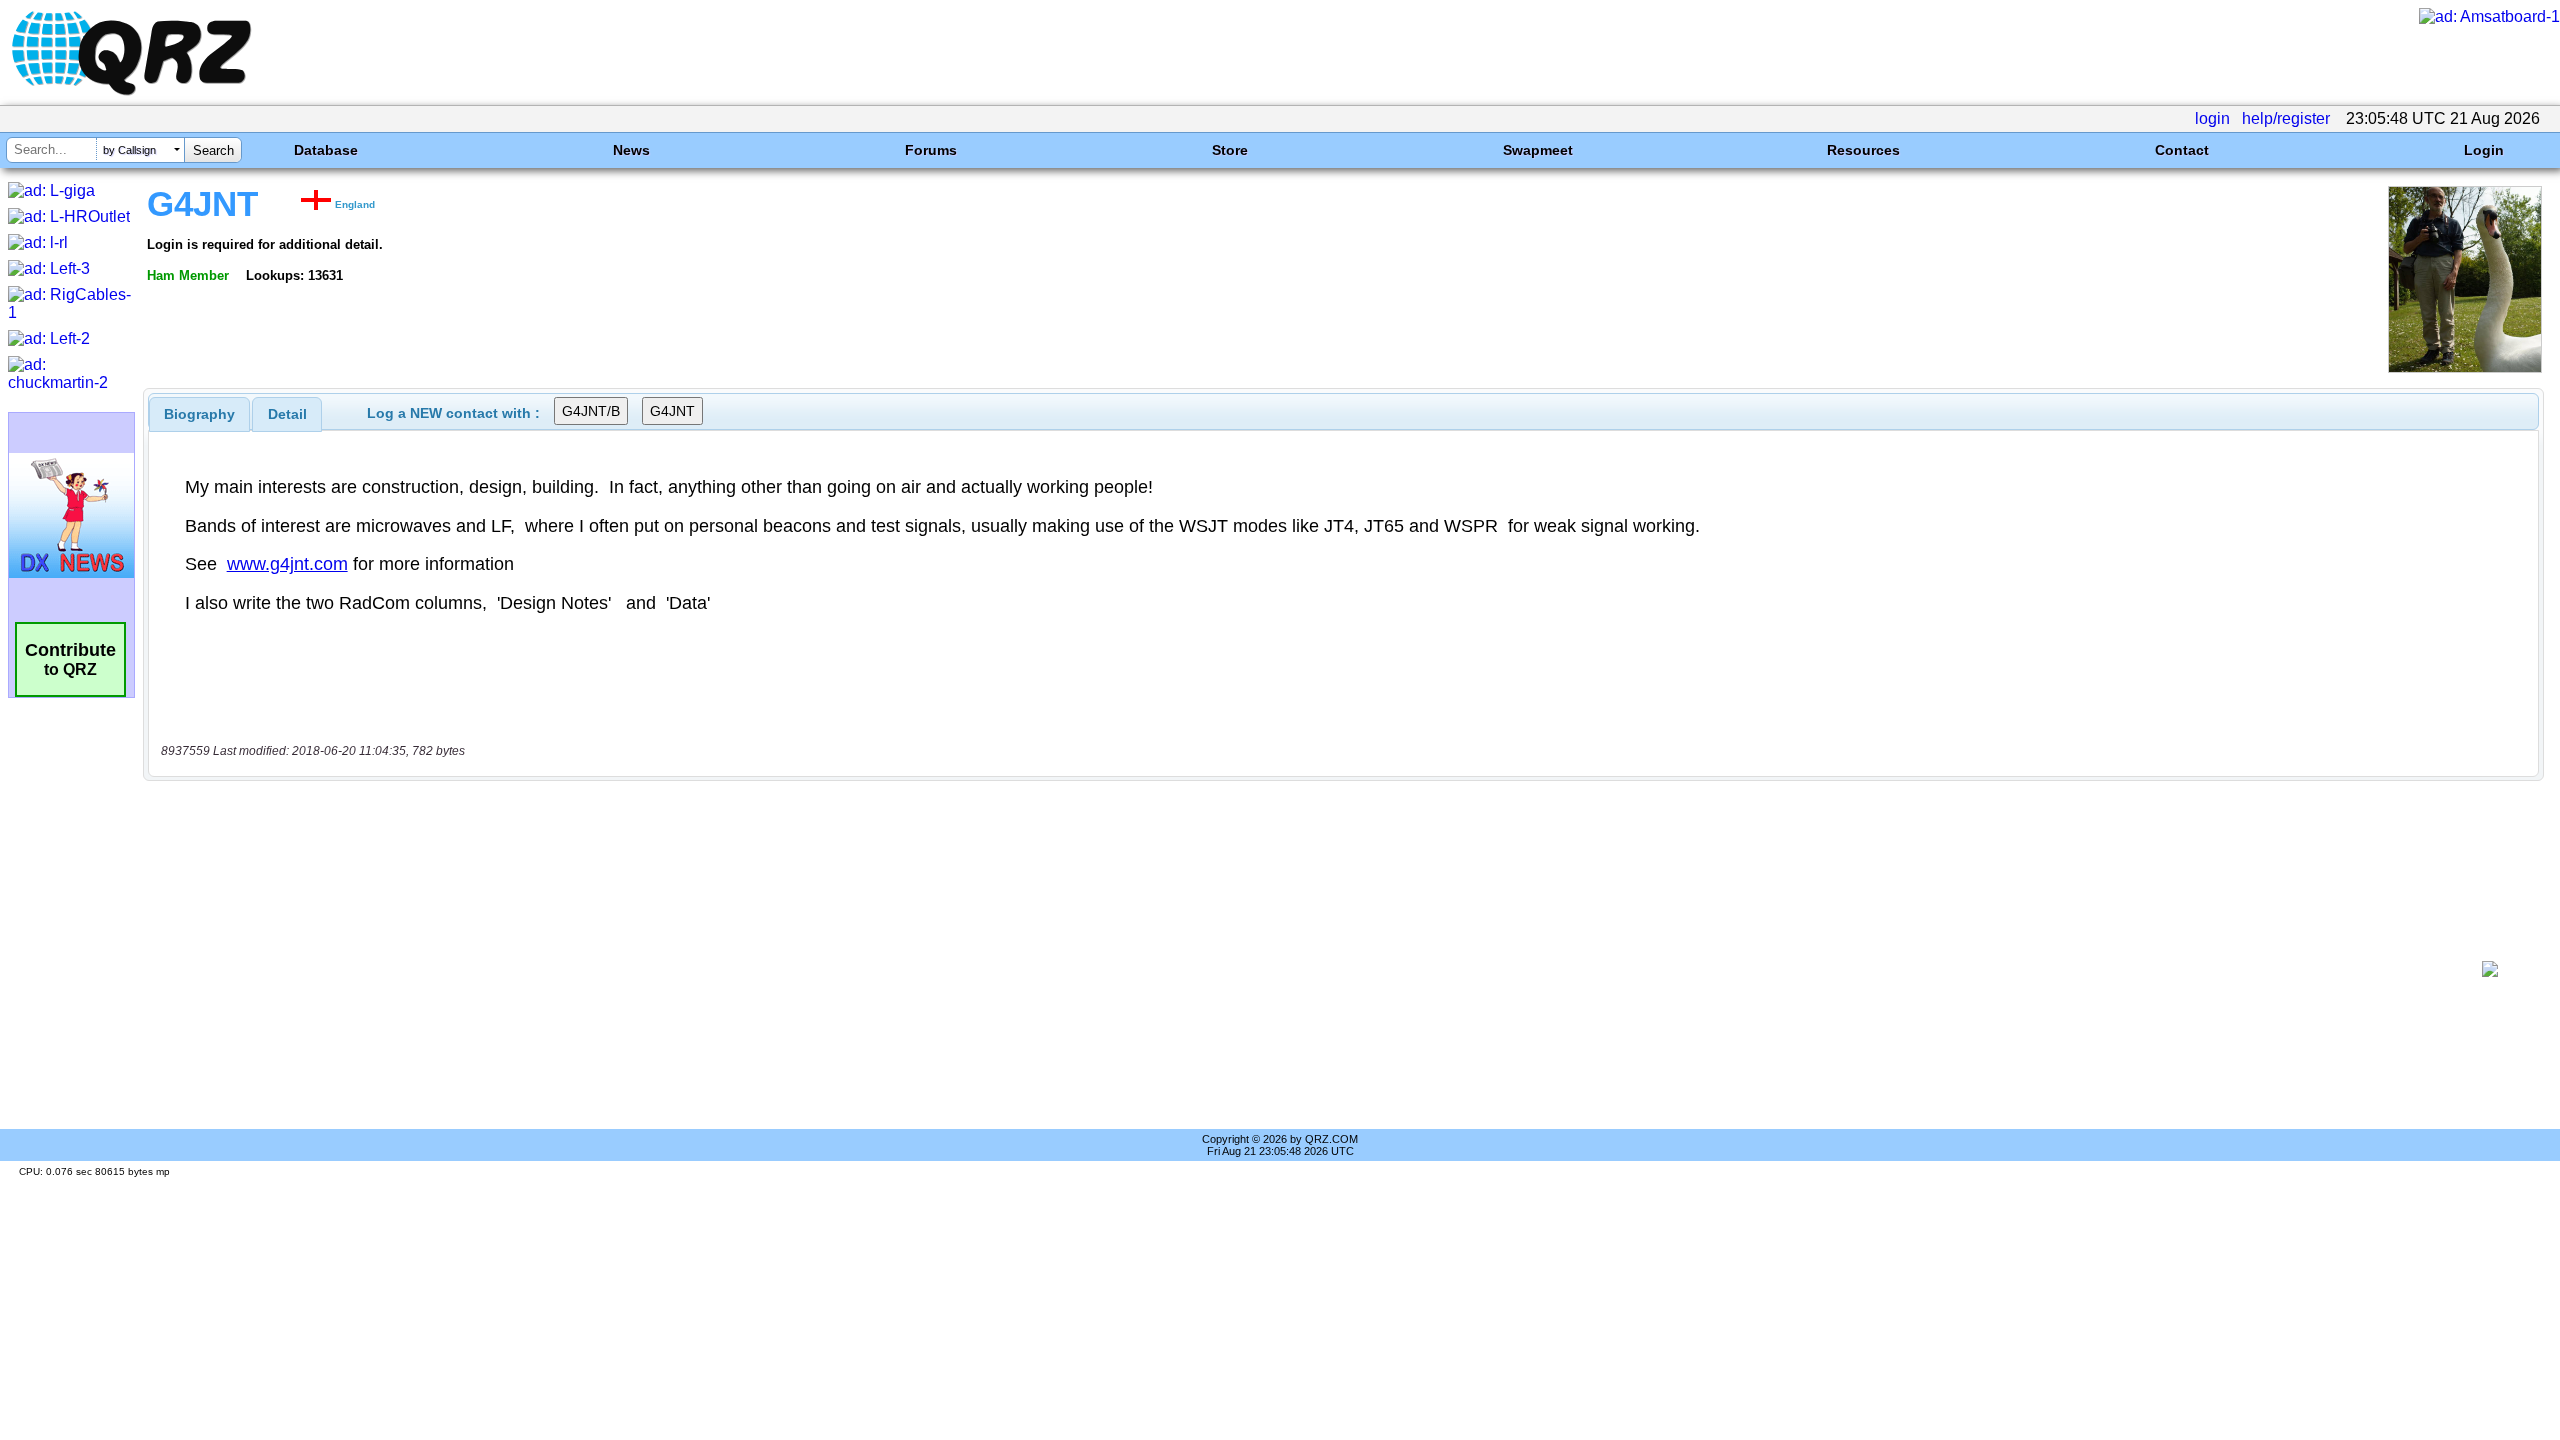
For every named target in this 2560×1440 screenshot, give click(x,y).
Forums (931, 150)
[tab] (199, 414)
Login (2484, 150)
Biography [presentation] (199, 414)
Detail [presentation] (287, 414)
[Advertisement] (1306, 969)
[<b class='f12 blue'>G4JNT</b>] (2465, 367)
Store (1230, 150)
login (2212, 118)
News (631, 150)
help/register (2286, 118)
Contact (2182, 150)
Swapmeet (1538, 150)
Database (326, 150)
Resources (1863, 150)
